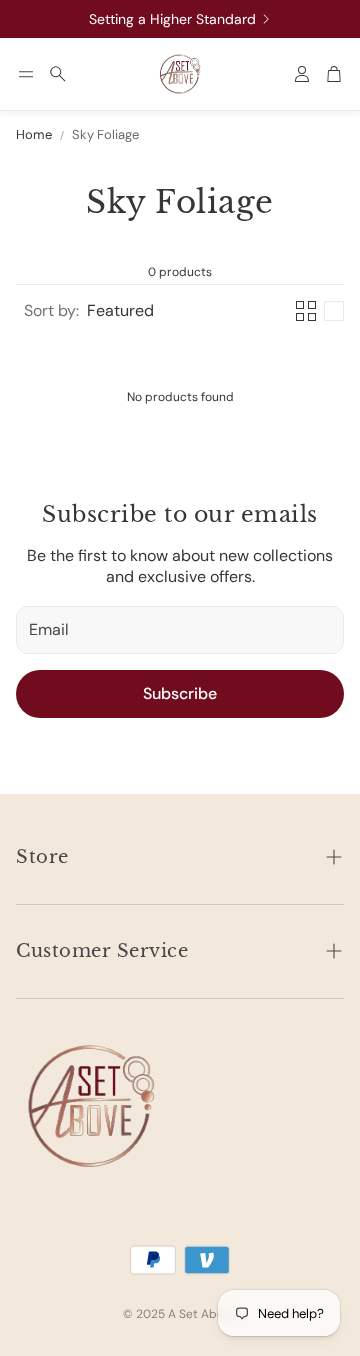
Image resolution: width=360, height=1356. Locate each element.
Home (34, 135)
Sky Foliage (105, 135)
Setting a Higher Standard (172, 19)
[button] (26, 74)
